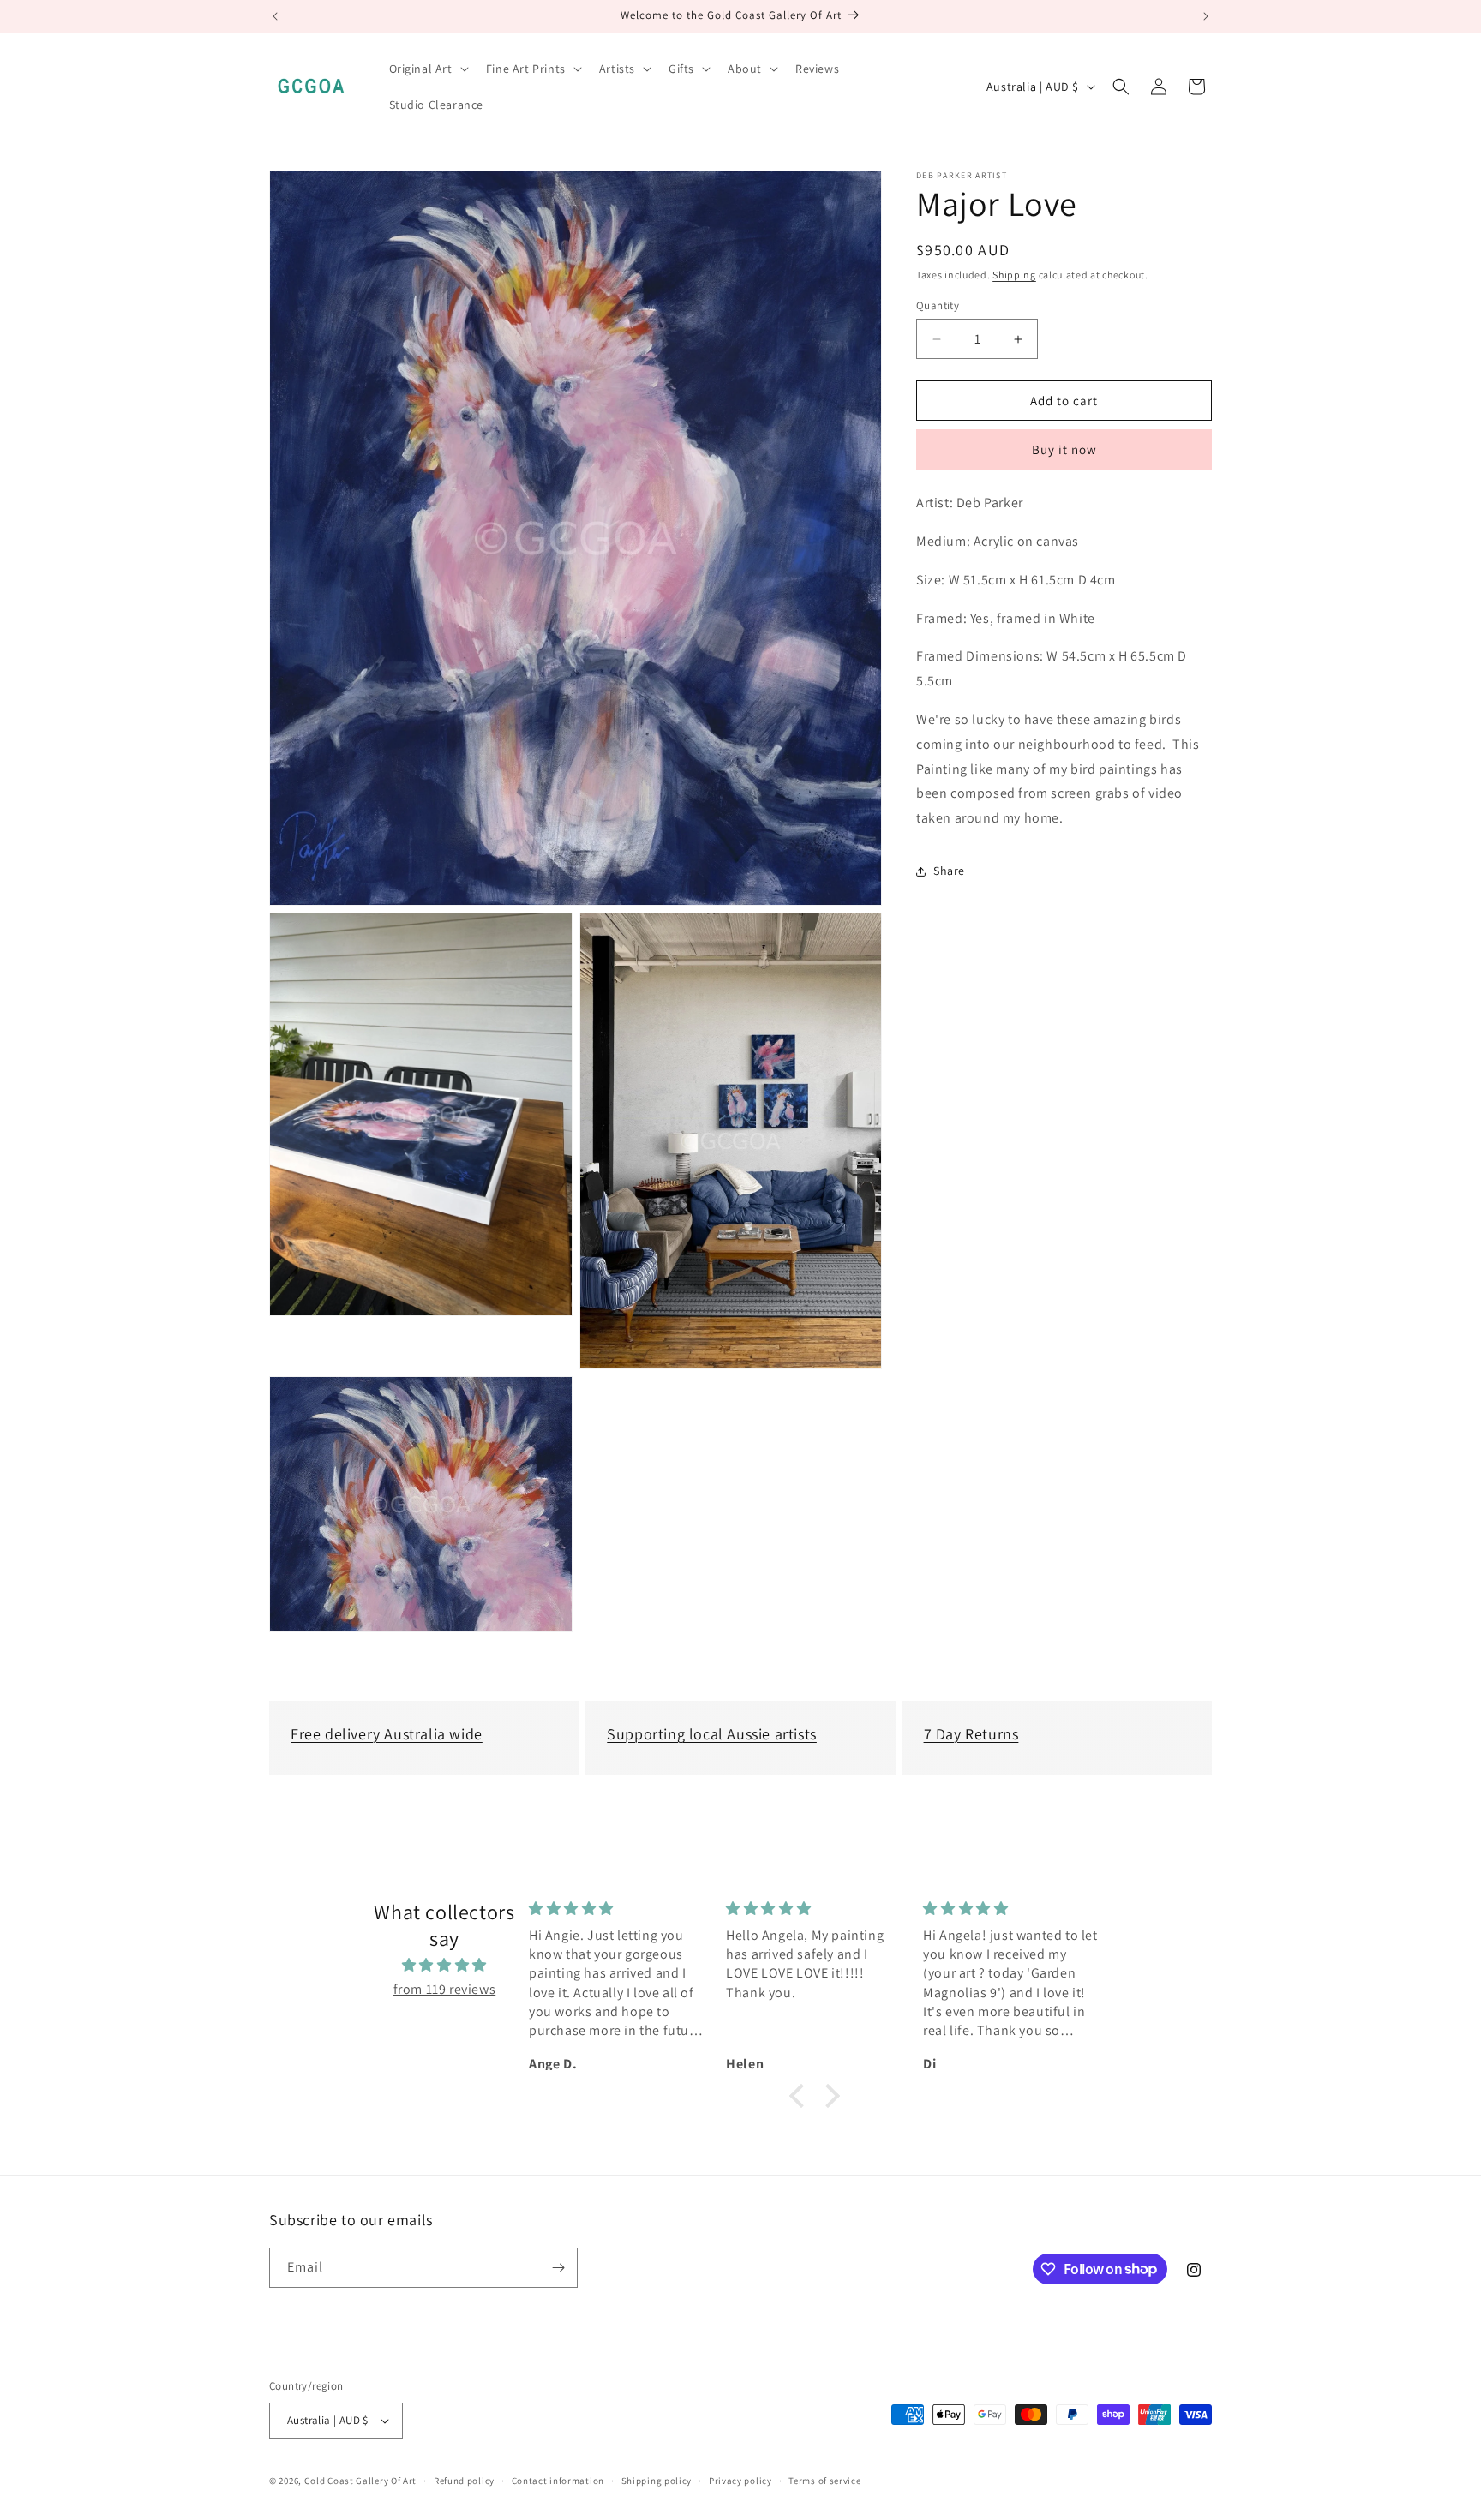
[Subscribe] (558, 2268)
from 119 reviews (445, 1989)
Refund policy (464, 2481)
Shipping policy (657, 2481)
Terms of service (824, 2481)
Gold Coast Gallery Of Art (361, 2481)
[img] (444, 1966)
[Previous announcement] (275, 16)
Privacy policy (740, 2481)
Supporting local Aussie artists (712, 1734)
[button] (427, 69)
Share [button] (949, 871)
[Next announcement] (1206, 16)
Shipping (1014, 275)
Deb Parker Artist (962, 176)
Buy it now (1064, 449)
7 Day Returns (971, 1734)
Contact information (558, 2481)
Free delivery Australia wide (387, 1734)
